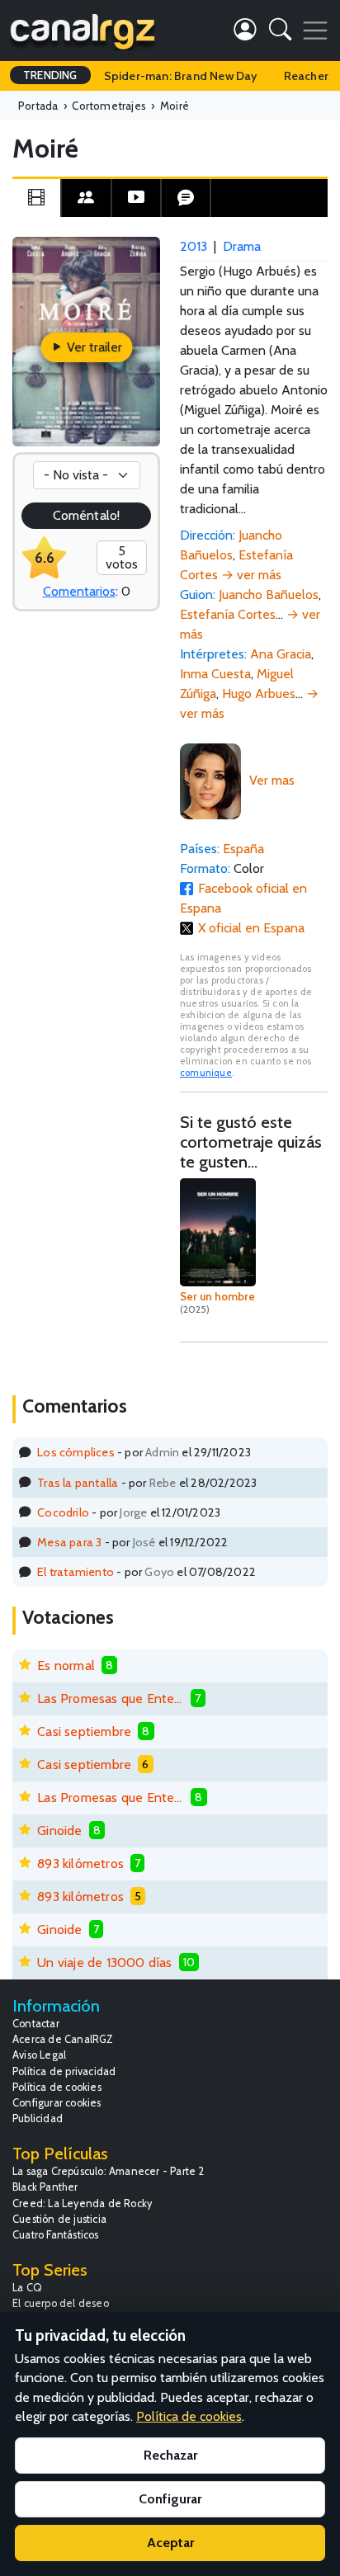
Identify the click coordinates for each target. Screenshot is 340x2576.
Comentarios (79, 591)
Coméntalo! (86, 515)
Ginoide (59, 1831)
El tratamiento (76, 1572)
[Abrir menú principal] (315, 31)
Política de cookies (57, 2087)
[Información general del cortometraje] (36, 198)
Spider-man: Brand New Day (181, 76)
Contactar (36, 2024)
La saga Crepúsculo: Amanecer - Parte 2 (109, 2171)
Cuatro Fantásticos (56, 2235)
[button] (280, 33)
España (243, 849)
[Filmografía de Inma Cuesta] (210, 780)
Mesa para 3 (69, 1542)
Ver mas (272, 780)
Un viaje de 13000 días (104, 1963)
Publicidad (38, 2118)
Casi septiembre (84, 1731)
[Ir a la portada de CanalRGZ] (83, 31)
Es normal (66, 1665)
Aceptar (170, 2543)
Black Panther (45, 2187)
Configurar (170, 2499)
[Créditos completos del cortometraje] (86, 198)
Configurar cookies (57, 2103)
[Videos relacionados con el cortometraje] (136, 198)
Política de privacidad (64, 2071)
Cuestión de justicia (59, 2219)
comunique (206, 1073)
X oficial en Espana (251, 928)
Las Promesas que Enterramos (111, 1698)
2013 (194, 246)
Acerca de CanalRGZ (63, 2039)
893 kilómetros (80, 1864)
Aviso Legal (39, 2055)
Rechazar (170, 2455)
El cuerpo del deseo (61, 2303)
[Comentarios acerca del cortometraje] (186, 198)
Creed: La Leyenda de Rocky (82, 2203)
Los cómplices (76, 1452)
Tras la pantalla (78, 1483)
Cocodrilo (63, 1512)
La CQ (27, 2288)
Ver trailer (93, 347)
